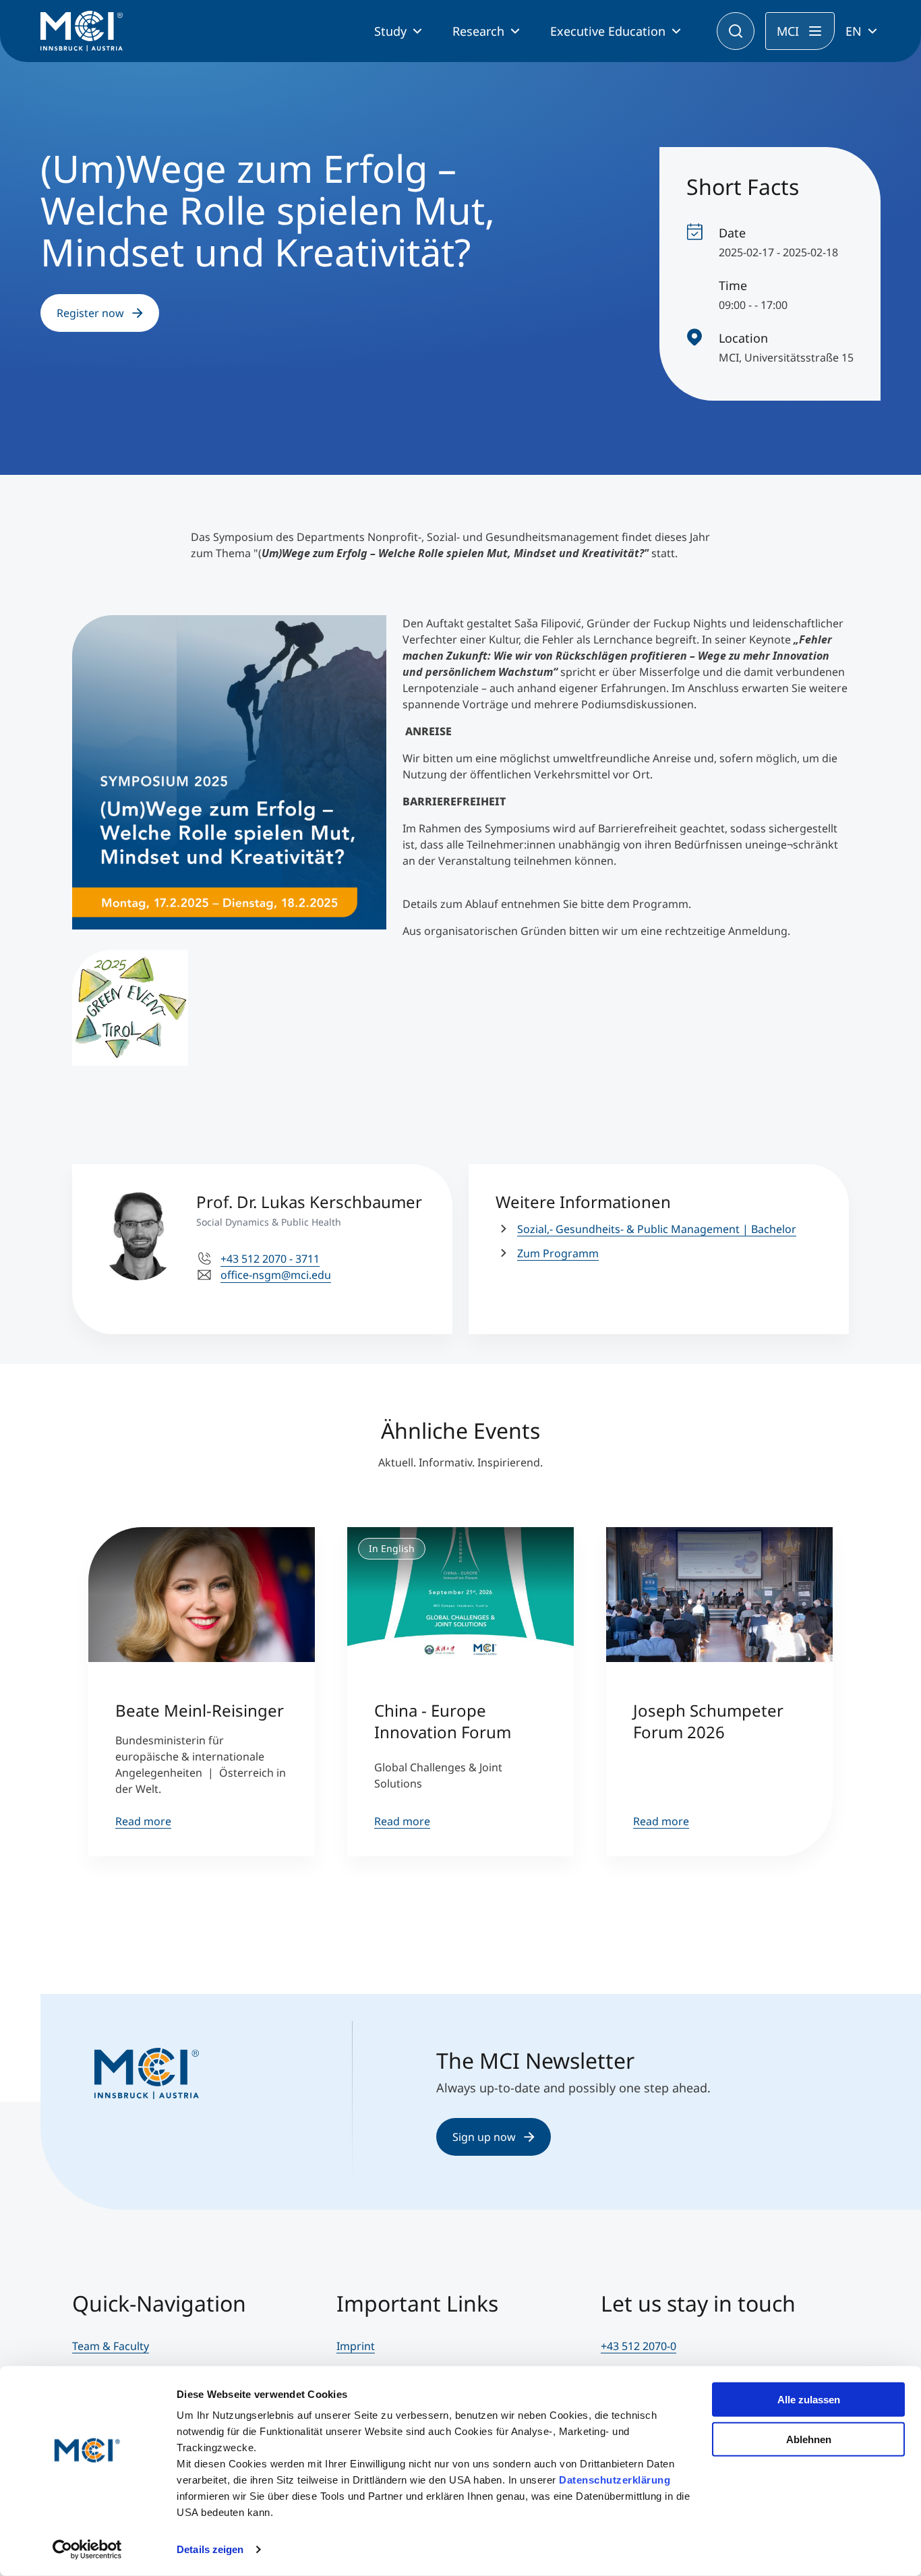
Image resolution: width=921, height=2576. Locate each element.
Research (478, 31)
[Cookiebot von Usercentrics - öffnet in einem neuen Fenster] (87, 2550)
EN (854, 31)
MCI (788, 31)
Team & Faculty (111, 2346)
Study (390, 31)
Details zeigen (210, 2549)
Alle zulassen (809, 2400)
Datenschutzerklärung (615, 2480)
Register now (90, 313)
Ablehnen (809, 2439)
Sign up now (484, 2137)
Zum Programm (558, 1253)
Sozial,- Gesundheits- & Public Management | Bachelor (657, 1229)
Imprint (356, 2346)
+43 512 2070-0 (638, 2346)
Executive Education (608, 31)
